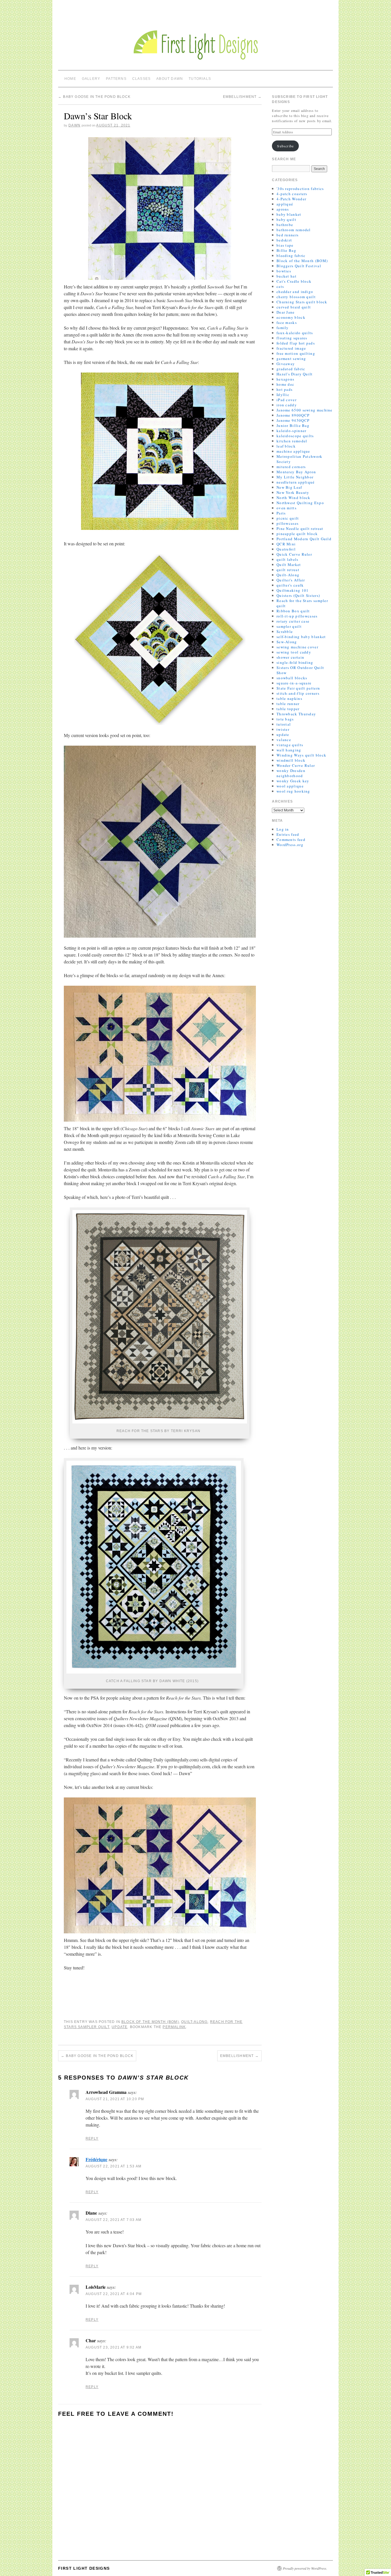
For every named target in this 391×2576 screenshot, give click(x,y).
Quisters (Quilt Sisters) (298, 595)
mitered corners (291, 467)
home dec (285, 384)
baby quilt (286, 219)
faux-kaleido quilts (295, 333)
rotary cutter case (293, 621)
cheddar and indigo (295, 292)
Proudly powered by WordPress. (305, 2568)
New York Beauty (293, 492)
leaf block (286, 446)
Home (70, 79)
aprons (283, 209)
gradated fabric (291, 369)
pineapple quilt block (297, 534)
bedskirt (284, 240)
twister (283, 729)
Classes (141, 79)
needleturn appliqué (296, 482)
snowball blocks (292, 678)
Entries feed (288, 834)
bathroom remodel (294, 230)
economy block (291, 317)
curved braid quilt (294, 307)
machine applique (293, 451)
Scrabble (285, 631)
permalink (174, 2027)
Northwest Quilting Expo (300, 503)
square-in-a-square (294, 683)
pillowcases (288, 523)
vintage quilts (290, 745)
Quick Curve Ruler (294, 554)
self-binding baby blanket (301, 637)
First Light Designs (84, 2568)
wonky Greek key (293, 781)
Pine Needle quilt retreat (300, 528)
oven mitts (287, 508)
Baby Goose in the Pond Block (94, 97)
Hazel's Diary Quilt (295, 374)
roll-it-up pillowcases (297, 616)
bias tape (285, 245)
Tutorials (200, 79)
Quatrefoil (286, 549)
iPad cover (287, 400)
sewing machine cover (297, 647)
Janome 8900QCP (293, 415)
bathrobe (285, 225)
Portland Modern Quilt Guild (304, 539)
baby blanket (289, 214)
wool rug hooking (293, 791)
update (120, 2027)
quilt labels (288, 559)
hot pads (285, 389)
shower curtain (290, 657)
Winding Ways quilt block (301, 755)
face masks (287, 322)
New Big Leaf (289, 487)
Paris (281, 513)
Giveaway (286, 364)
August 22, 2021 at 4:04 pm (114, 2294)
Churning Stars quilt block (302, 302)
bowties (284, 271)
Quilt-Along (194, 2022)
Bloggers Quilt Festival (299, 266)
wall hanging (289, 750)
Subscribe (285, 146)
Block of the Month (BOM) (150, 2022)
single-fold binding (295, 662)
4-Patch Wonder (291, 199)
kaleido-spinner (292, 431)
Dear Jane (286, 312)
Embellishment (242, 97)
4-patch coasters (292, 194)
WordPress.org (290, 845)
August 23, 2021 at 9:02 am (113, 2347)
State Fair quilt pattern (298, 688)
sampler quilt (289, 626)
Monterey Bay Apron (296, 472)
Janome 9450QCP (293, 420)
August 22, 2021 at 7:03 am (113, 2220)
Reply (92, 2139)
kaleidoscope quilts (295, 436)
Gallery (91, 79)
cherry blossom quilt (296, 297)
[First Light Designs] (195, 39)
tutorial (284, 724)
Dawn (74, 125)
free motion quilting (296, 353)
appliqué (285, 204)
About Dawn (170, 79)
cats (280, 286)
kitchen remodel (292, 441)
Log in (283, 829)
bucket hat (287, 276)
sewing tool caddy (294, 652)
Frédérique (96, 2159)
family (283, 328)
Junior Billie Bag (293, 425)
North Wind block (294, 498)
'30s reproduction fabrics (300, 189)
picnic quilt (288, 518)
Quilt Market (289, 565)
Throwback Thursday (296, 714)
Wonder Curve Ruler (296, 765)
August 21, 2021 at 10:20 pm (115, 2099)
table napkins (289, 698)
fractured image (291, 348)
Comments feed (291, 839)
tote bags (285, 719)
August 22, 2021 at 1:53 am (113, 2166)
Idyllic (283, 395)
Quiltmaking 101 (293, 590)
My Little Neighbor (295, 477)
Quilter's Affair (291, 580)
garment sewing (291, 359)
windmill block (291, 760)
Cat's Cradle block (294, 281)
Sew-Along (287, 642)
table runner (288, 704)
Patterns (116, 79)
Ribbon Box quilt (293, 611)
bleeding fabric (291, 256)
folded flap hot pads (296, 343)
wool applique (290, 786)
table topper (288, 709)
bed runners (288, 235)
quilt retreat (288, 570)
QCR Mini (286, 544)
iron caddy (287, 405)
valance (284, 740)
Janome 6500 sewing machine (305, 410)
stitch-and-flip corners (298, 693)
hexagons (285, 379)
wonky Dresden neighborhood (291, 773)
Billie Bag (286, 250)
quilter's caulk (290, 585)
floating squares (292, 338)
